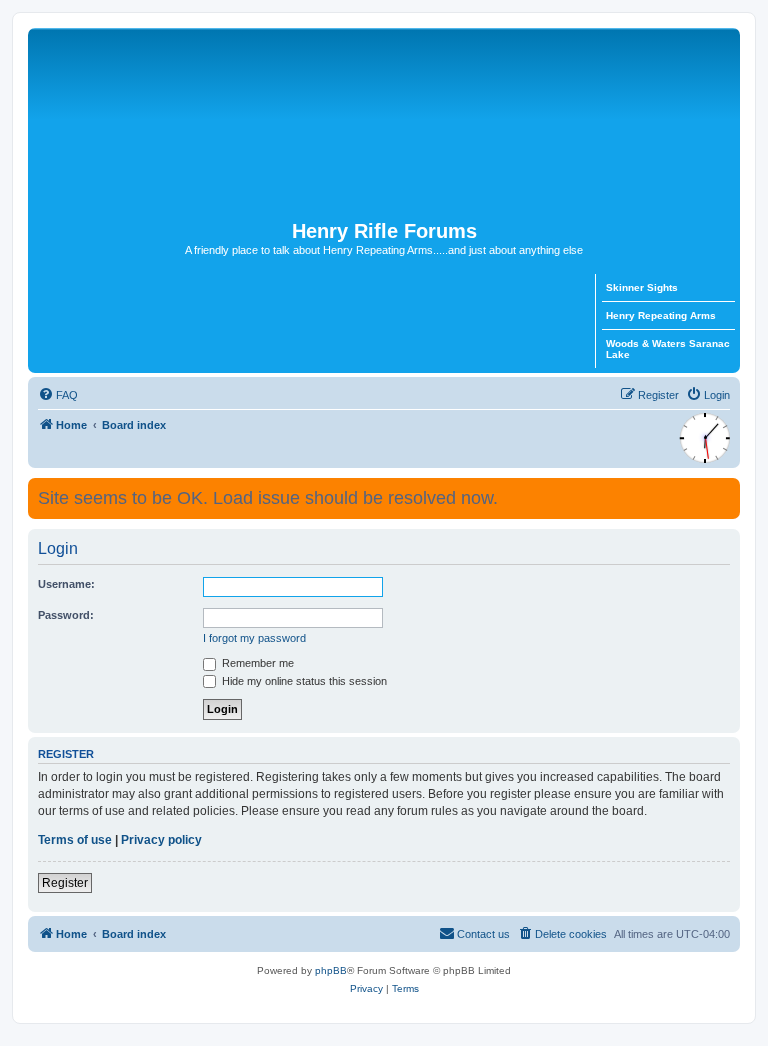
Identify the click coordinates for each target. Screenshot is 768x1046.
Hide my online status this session (303, 681)
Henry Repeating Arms (661, 315)
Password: (66, 615)
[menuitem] (58, 395)
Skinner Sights (642, 287)
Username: (66, 584)
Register (65, 883)
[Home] (384, 124)
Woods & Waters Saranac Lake (668, 349)
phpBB (331, 970)
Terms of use (75, 840)
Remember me (256, 663)
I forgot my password (254, 638)
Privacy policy (161, 840)
